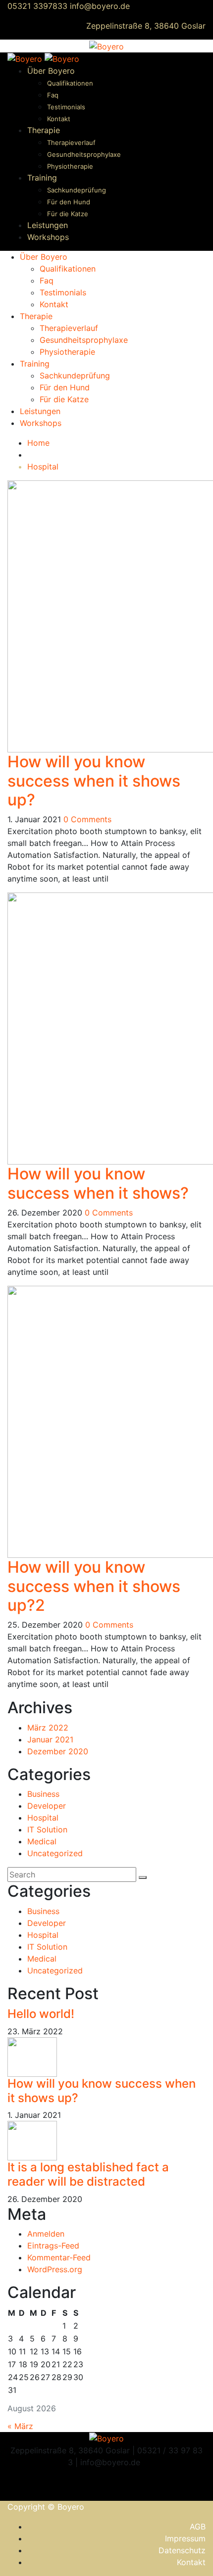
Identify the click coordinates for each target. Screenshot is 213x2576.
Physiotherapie (70, 166)
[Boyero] (106, 46)
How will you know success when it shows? (98, 1183)
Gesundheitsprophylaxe (84, 154)
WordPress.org (55, 2269)
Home (38, 443)
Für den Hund (69, 202)
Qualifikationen (70, 83)
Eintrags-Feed (53, 2246)
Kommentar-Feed (59, 2257)
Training (42, 178)
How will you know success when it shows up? (94, 781)
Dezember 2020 (58, 1751)
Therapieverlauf (71, 142)
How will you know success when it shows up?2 (94, 1586)
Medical (42, 1841)
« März (20, 2426)
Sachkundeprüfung (77, 190)
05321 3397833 (37, 6)
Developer (47, 1806)
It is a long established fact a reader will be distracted (88, 2174)
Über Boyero (51, 71)
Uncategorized (55, 1853)
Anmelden (46, 2234)
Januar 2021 (50, 1739)
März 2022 (48, 1728)
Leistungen (48, 225)
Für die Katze (68, 214)
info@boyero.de (100, 6)
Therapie (44, 130)
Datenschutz (182, 2550)
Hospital (43, 467)
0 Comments (87, 819)
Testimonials (66, 107)
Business (43, 1794)
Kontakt (59, 119)
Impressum (185, 2538)
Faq (53, 95)
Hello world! (41, 2014)
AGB (198, 2527)
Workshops (48, 237)
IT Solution (47, 1829)
